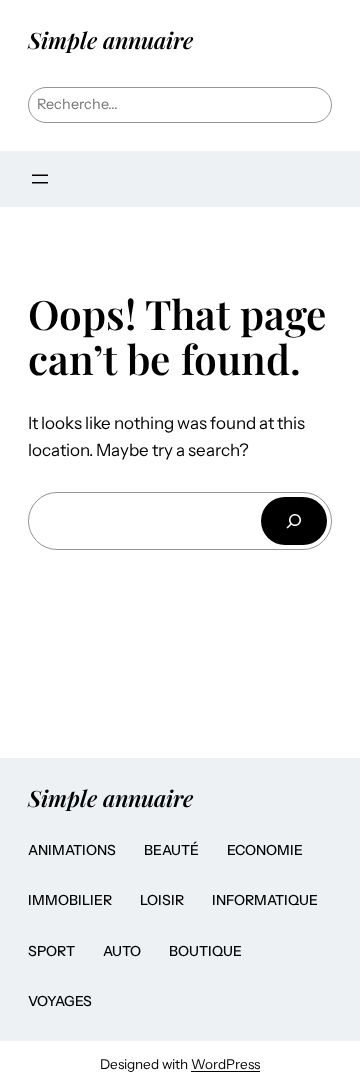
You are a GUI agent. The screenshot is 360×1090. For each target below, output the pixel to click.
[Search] (294, 520)
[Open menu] (40, 179)
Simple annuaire (110, 40)
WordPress (225, 1064)
